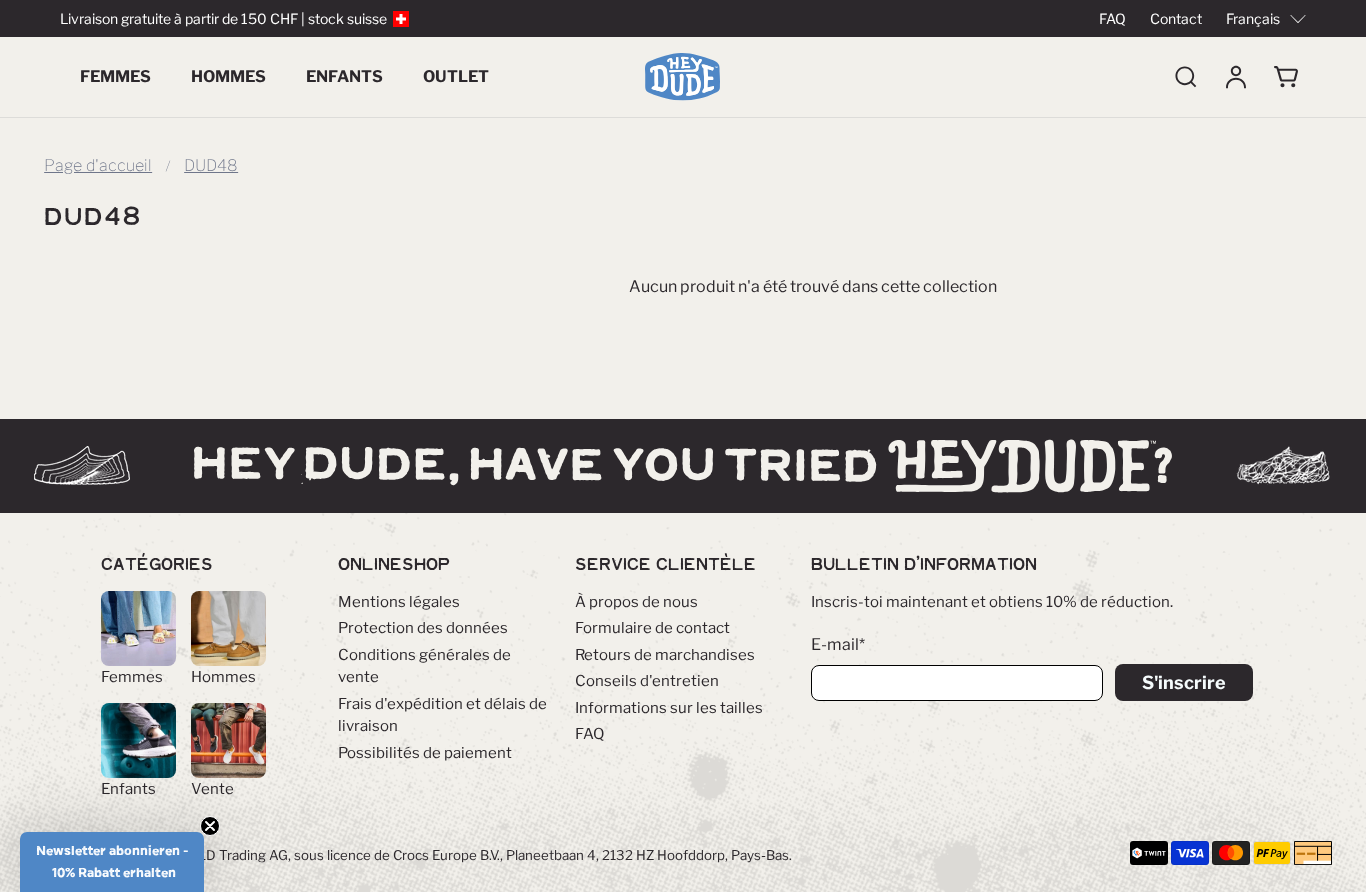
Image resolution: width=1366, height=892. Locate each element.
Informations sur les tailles (669, 708)
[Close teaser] (210, 826)
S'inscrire (1184, 682)
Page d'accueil (98, 166)
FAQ (1112, 18)
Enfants (344, 76)
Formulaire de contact (652, 628)
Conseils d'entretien (647, 681)
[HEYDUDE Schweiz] (682, 77)
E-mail (838, 644)
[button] (112, 862)
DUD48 (211, 166)
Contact (1176, 18)
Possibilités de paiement (425, 753)
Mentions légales (399, 602)
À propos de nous (636, 602)
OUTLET (456, 76)
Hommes (228, 76)
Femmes (115, 76)
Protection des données (423, 628)
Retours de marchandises (665, 655)
